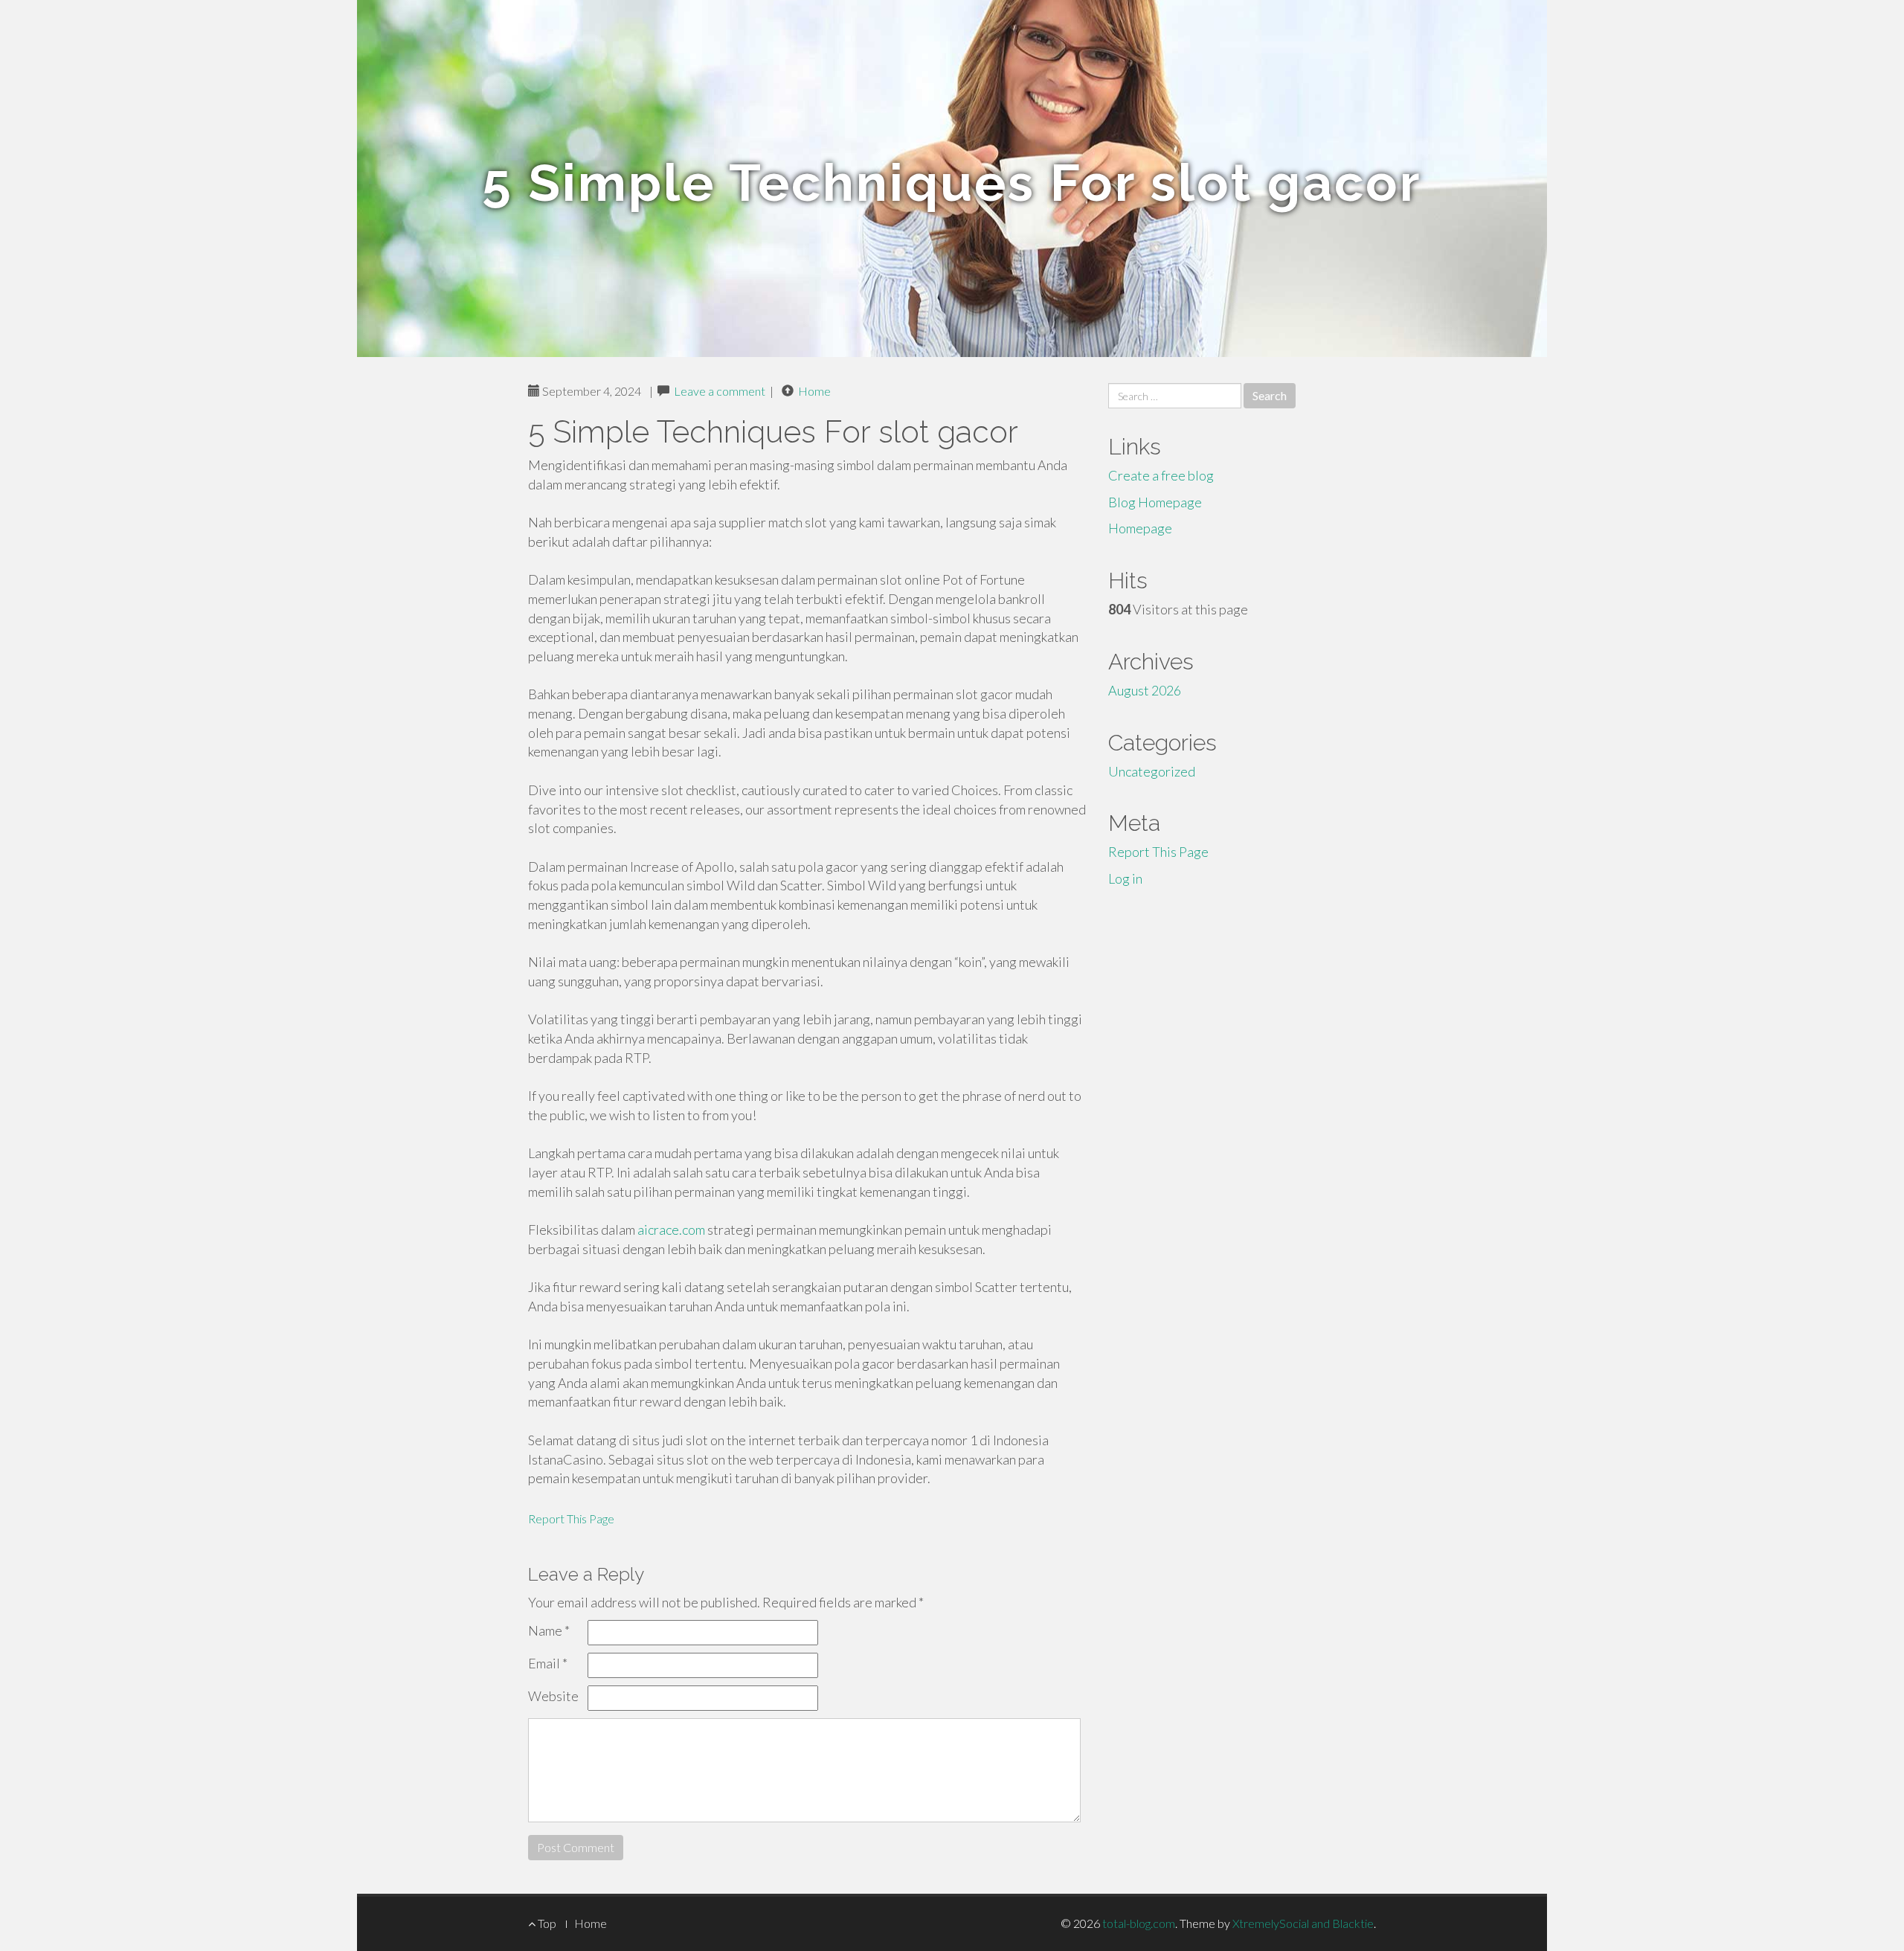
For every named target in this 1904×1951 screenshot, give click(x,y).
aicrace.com (671, 1230)
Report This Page (571, 1518)
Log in (1125, 878)
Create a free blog (1161, 475)
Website (553, 1696)
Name (549, 1630)
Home (814, 391)
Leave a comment (720, 391)
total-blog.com (1139, 1923)
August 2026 (1145, 690)
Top (546, 1923)
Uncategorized (1152, 771)
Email (548, 1663)
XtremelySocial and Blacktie (1303, 1923)
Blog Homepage (1155, 502)
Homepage (1140, 528)
